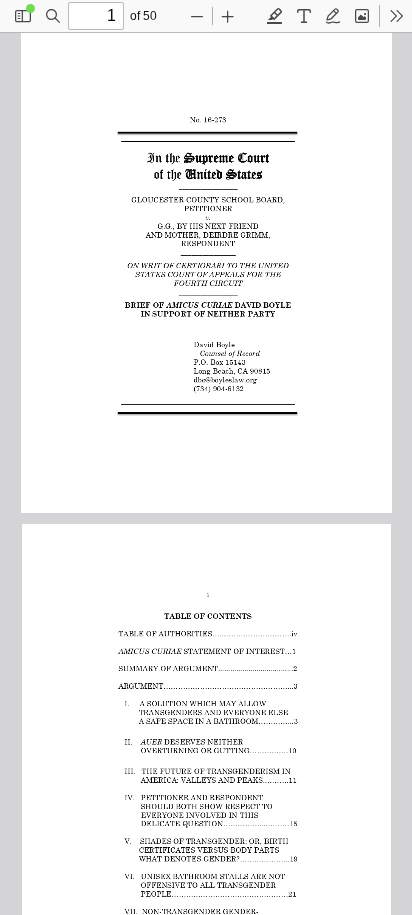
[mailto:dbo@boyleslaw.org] (221, 377)
